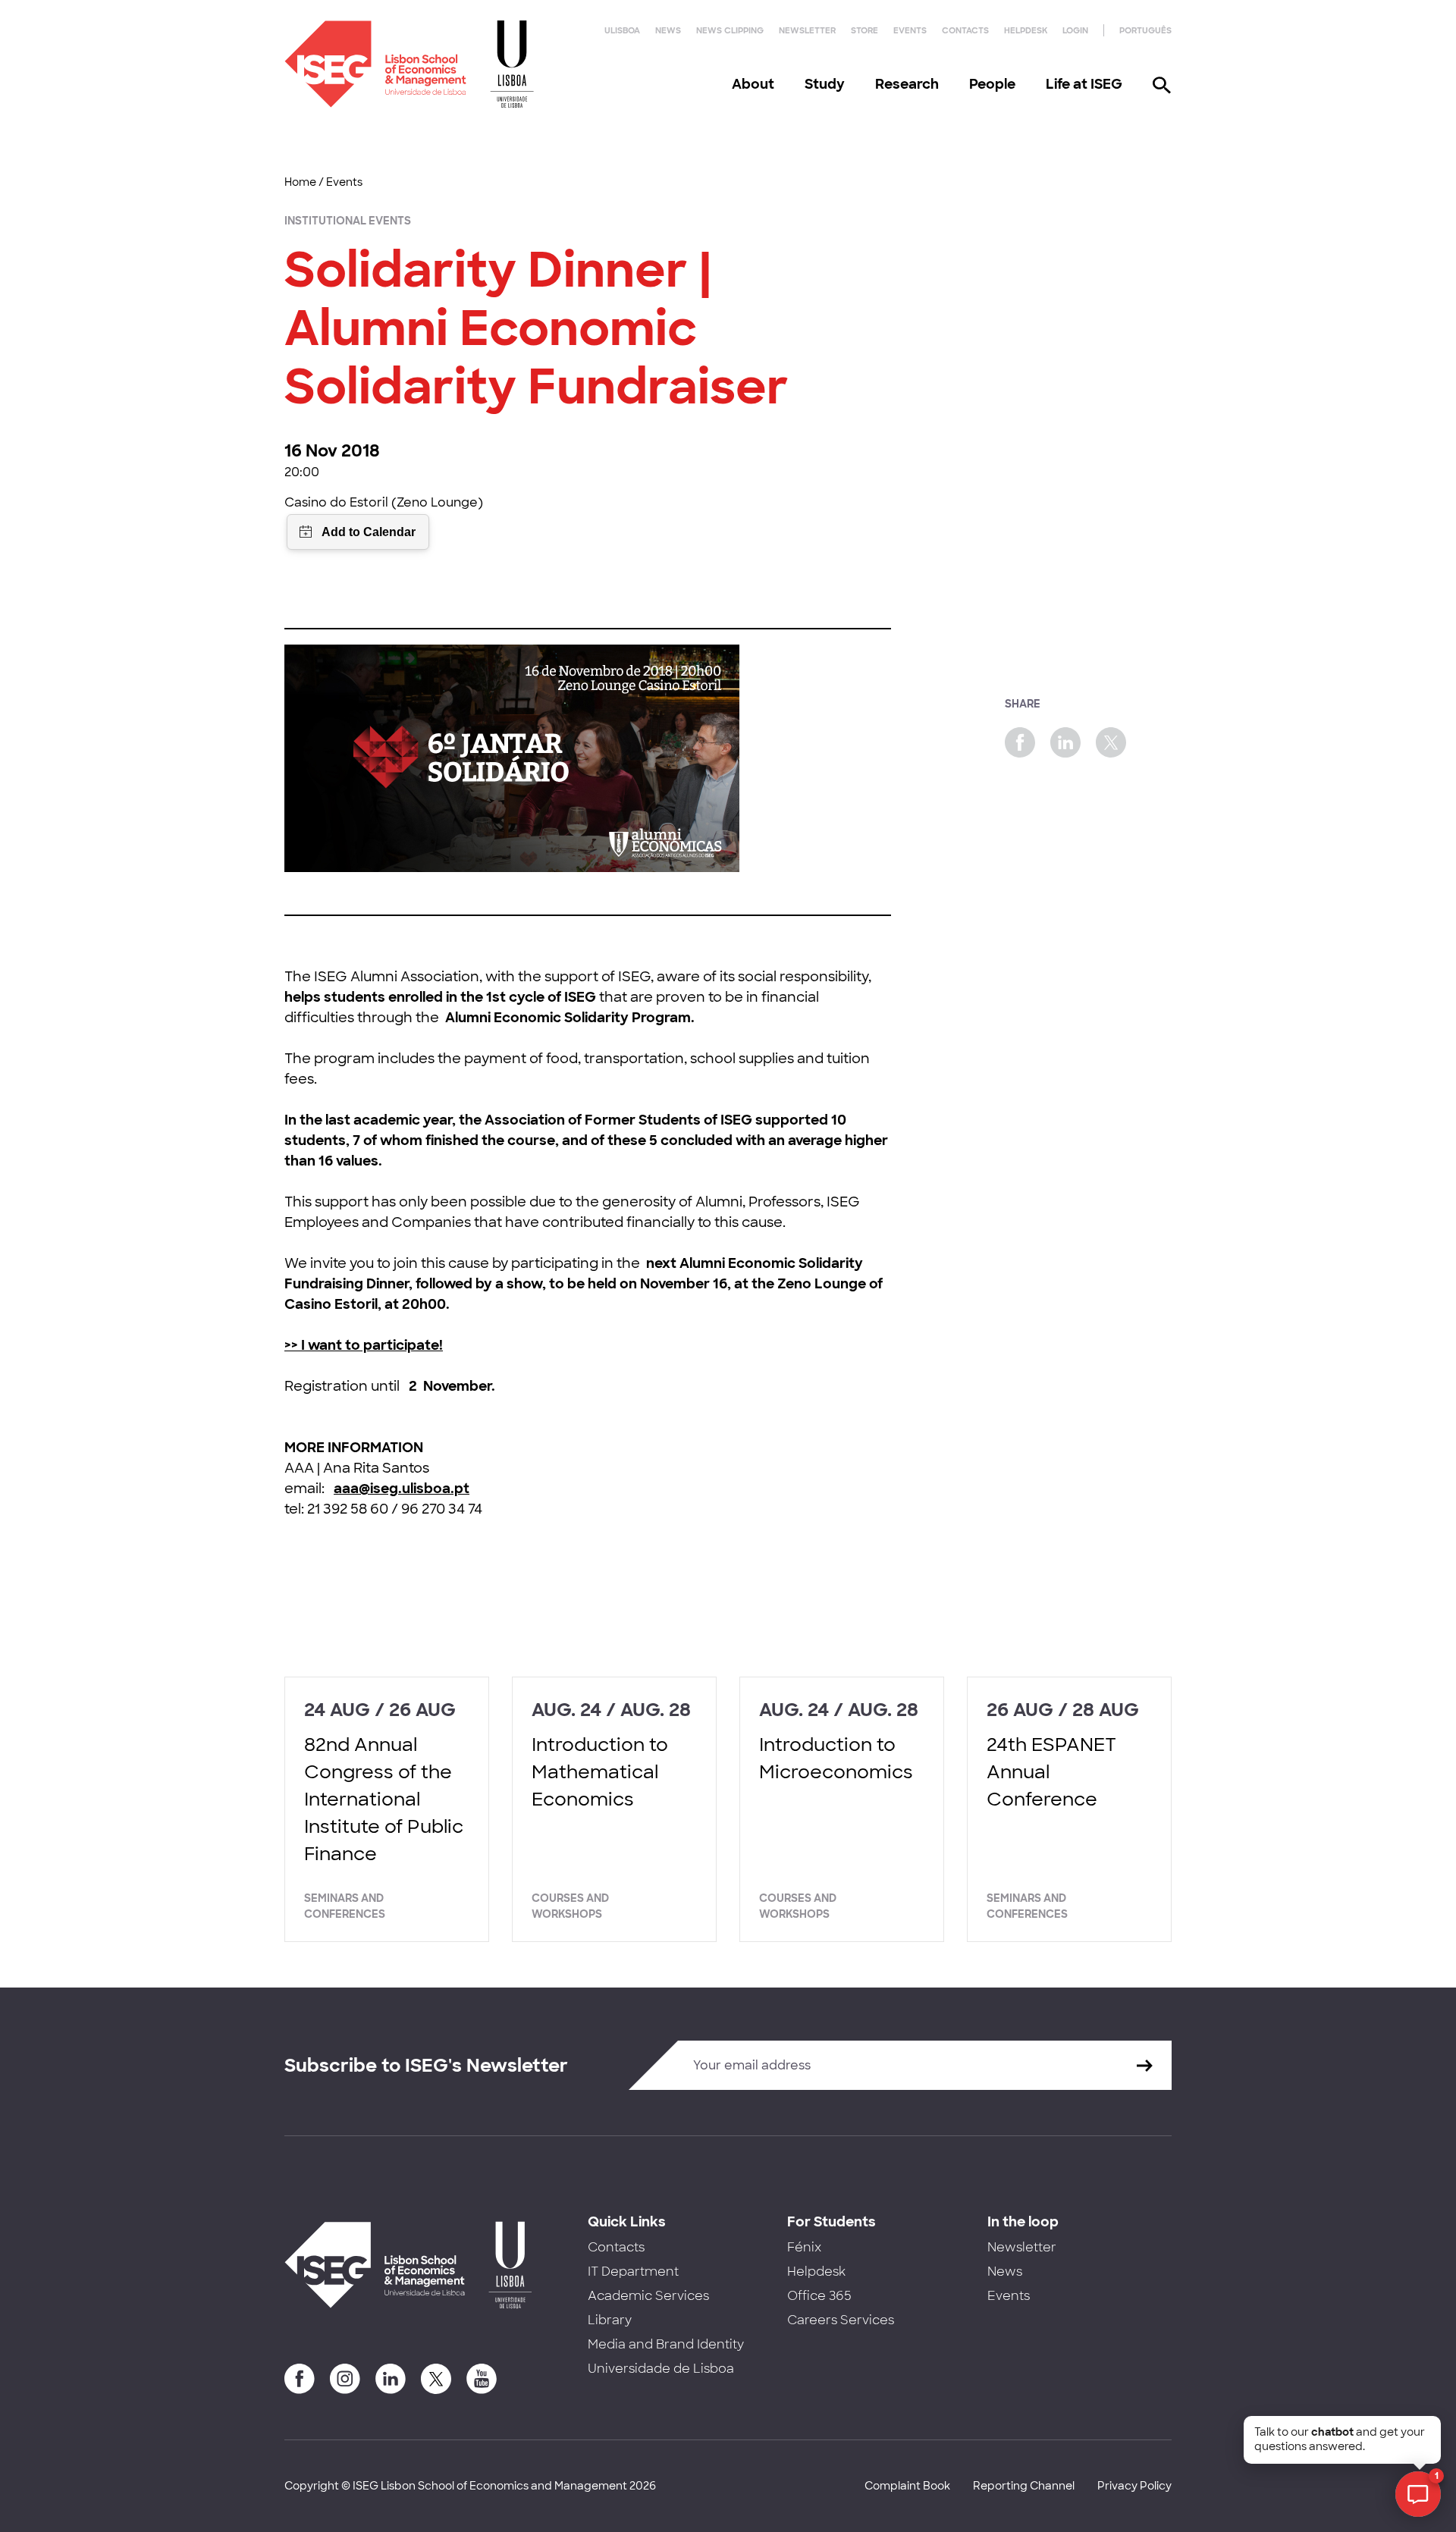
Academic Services (648, 2296)
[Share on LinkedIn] (1065, 742)
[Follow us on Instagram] (345, 2379)
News (668, 30)
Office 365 (819, 2296)
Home (300, 182)
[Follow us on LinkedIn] (391, 2379)
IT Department (633, 2272)
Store (864, 30)
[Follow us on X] (436, 2379)
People (992, 84)
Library (610, 2320)
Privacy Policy (1134, 2486)
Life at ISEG (1084, 84)
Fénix (804, 2247)
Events (910, 30)
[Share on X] (1111, 742)
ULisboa (622, 30)
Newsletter (807, 30)
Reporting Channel (1024, 2486)
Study (825, 84)
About (753, 84)
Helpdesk (1026, 30)
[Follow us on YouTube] (482, 2379)
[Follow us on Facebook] (300, 2379)
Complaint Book (907, 2486)
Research (907, 84)
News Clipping (730, 30)
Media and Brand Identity (666, 2344)
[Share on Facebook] (1020, 742)
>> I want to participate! (364, 1345)
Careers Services (841, 2320)
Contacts (965, 30)
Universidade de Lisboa (661, 2369)
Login (1075, 30)
